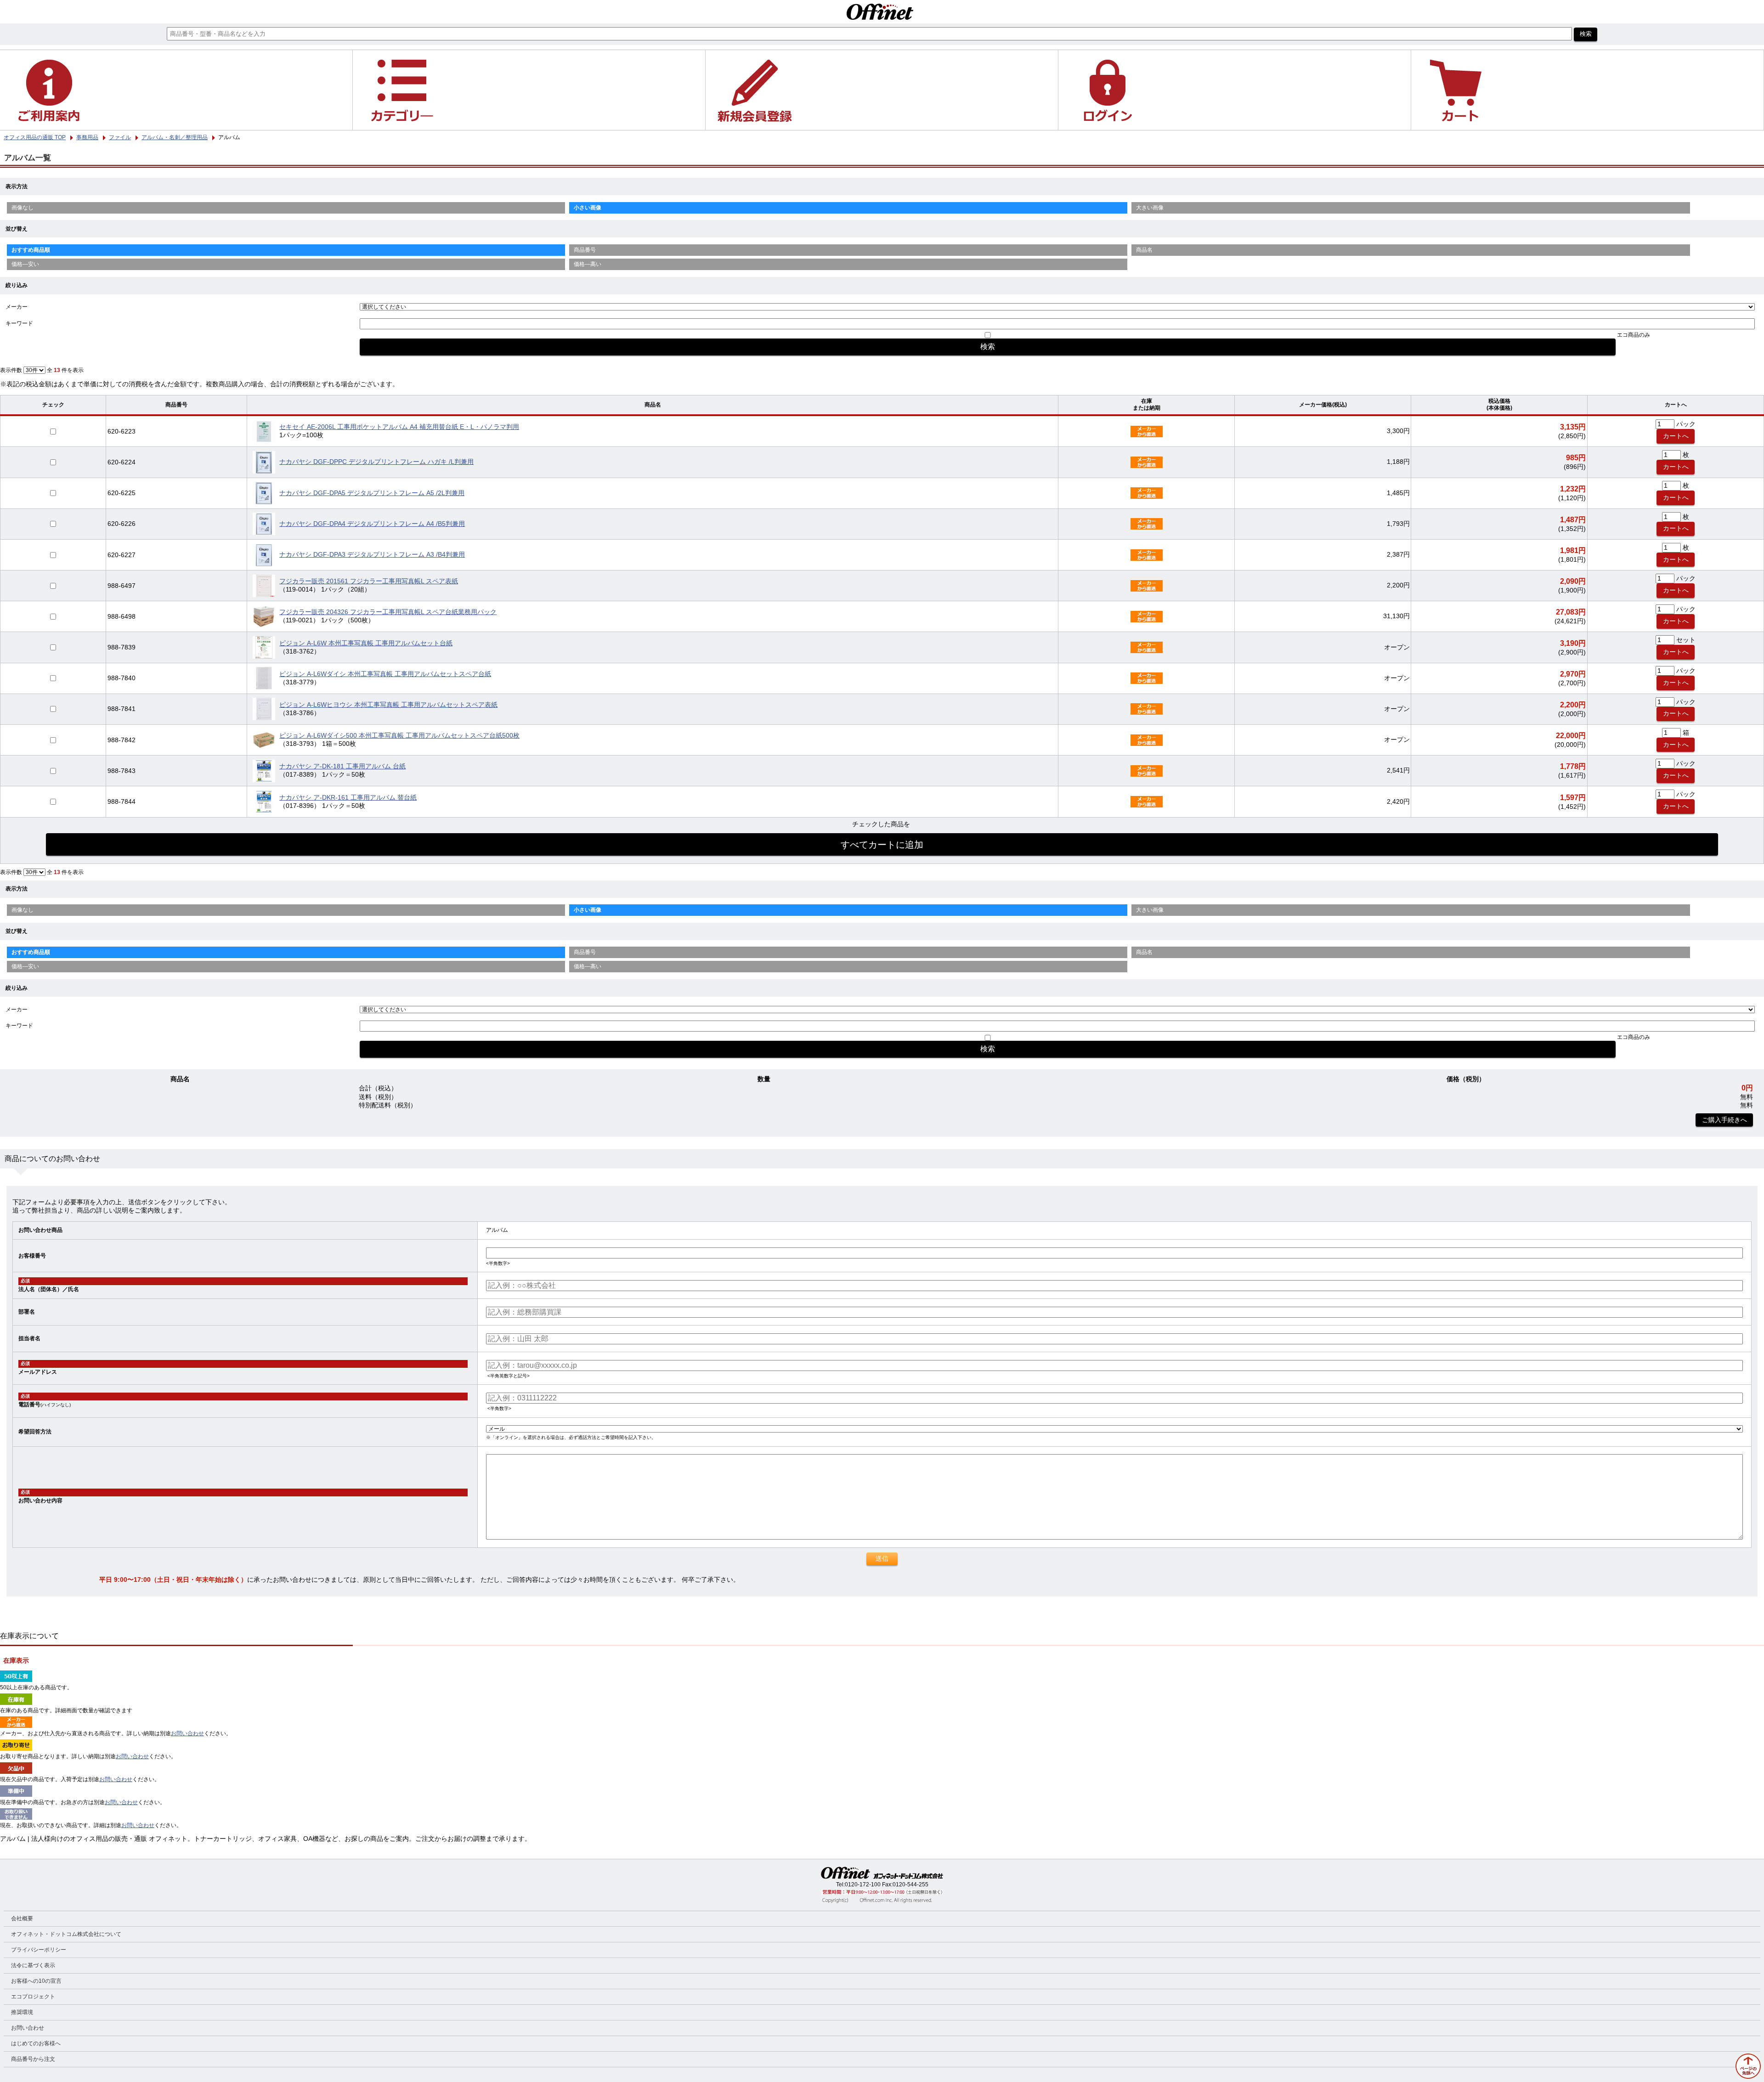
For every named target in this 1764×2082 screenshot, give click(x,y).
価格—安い (25, 264)
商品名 (1144, 250)
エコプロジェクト (33, 1997)
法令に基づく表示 (33, 1965)
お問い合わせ (187, 1733)
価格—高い (588, 264)
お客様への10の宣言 (36, 1981)
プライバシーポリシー (39, 1950)
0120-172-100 (863, 1885)
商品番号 (585, 250)
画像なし (23, 208)
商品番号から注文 (33, 2059)
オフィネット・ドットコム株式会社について (66, 1934)
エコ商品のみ (1634, 335)
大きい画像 (1150, 208)
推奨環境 (22, 2012)
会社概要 (22, 1918)
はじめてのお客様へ (36, 2043)
